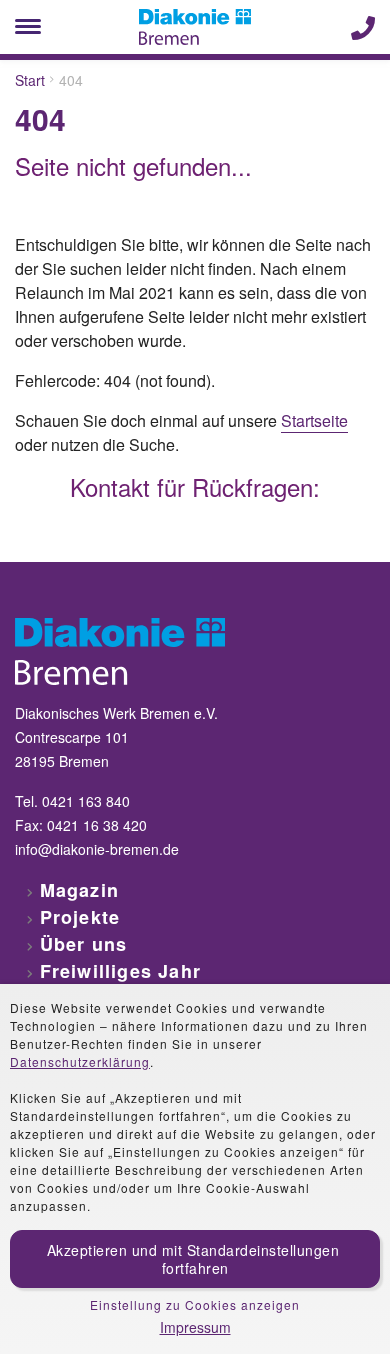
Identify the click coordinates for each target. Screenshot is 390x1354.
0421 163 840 (86, 801)
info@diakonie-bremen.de (97, 849)
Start (30, 80)
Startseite (314, 420)
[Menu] (28, 27)
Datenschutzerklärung (80, 1061)
